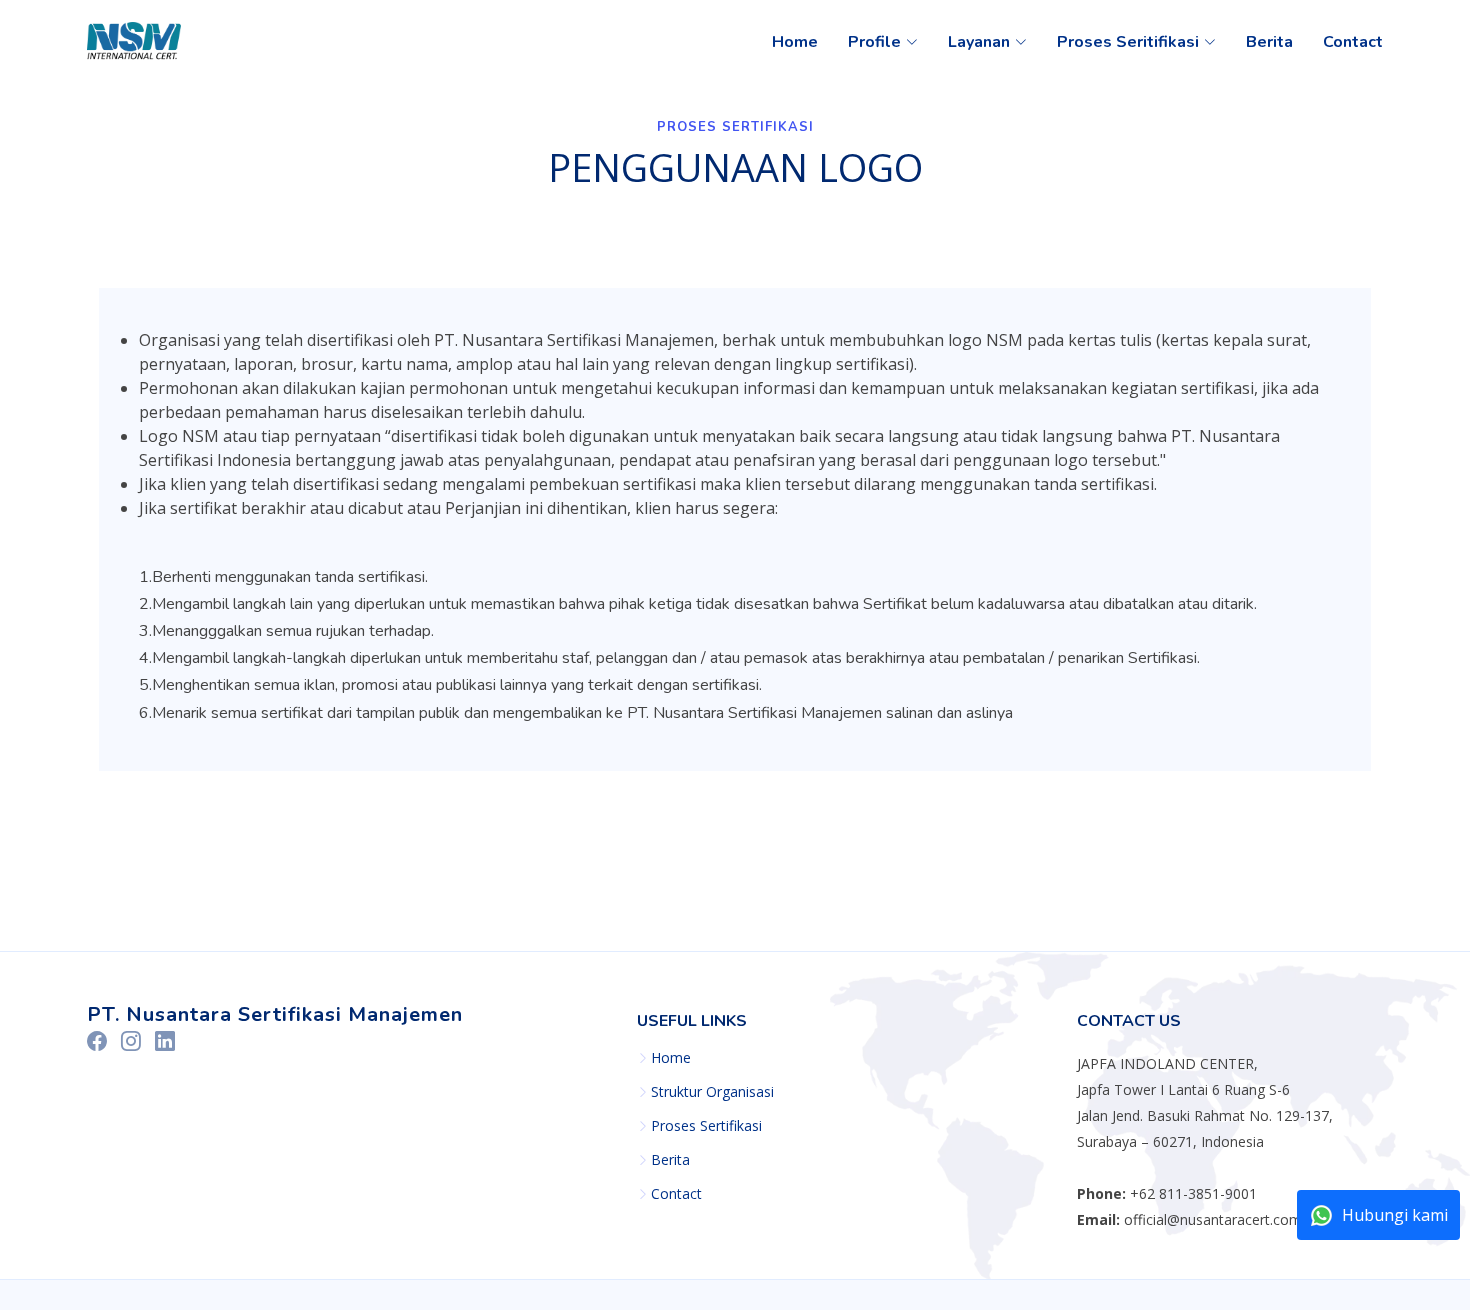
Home (795, 42)
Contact (1353, 42)
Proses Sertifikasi (706, 1126)
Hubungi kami (1395, 1215)
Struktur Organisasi (712, 1092)
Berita (1269, 42)
